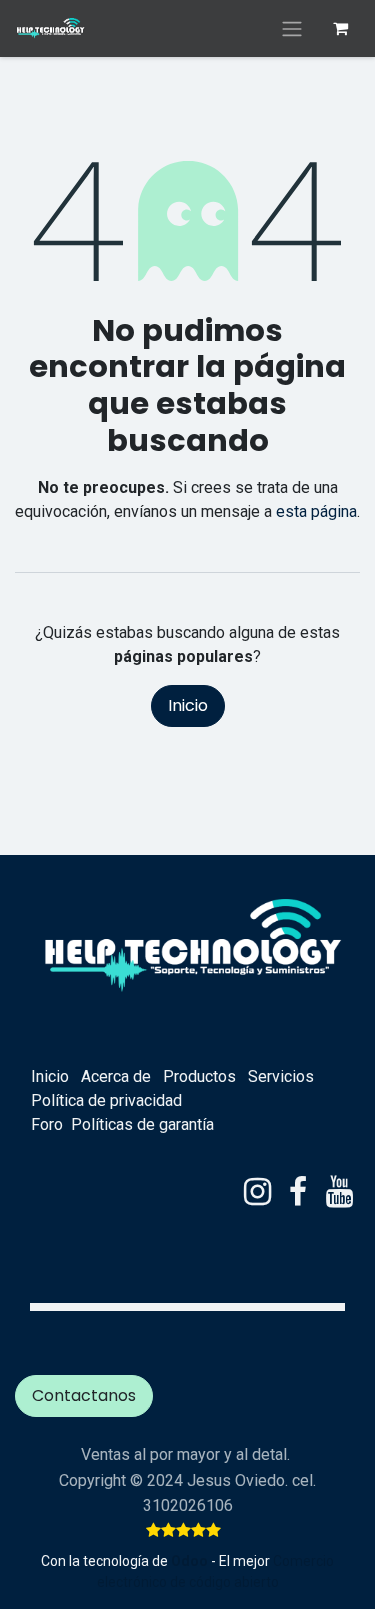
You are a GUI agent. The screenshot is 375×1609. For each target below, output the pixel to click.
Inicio (188, 705)
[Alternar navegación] (292, 28)
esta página (316, 511)
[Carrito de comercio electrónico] (340, 28)
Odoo (191, 1561)
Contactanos (84, 1395)
